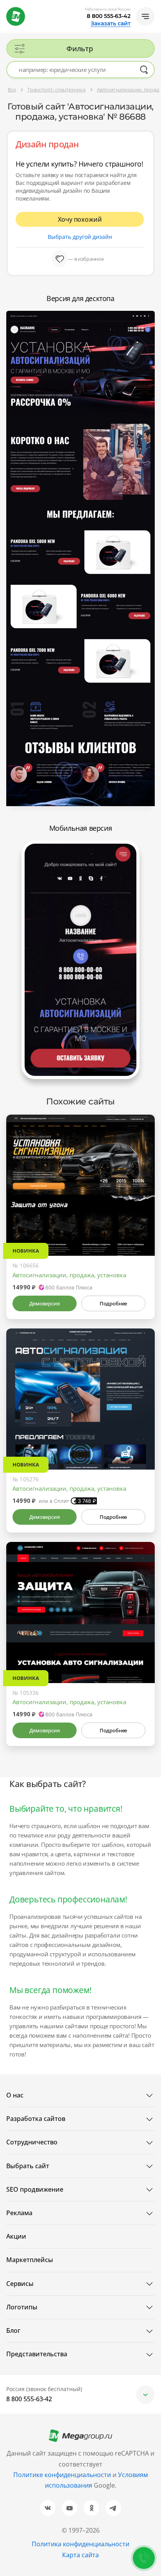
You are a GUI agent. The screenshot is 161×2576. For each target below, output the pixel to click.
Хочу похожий (80, 219)
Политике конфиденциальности (62, 2475)
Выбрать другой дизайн (80, 237)
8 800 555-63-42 (109, 16)
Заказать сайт (111, 23)
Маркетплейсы (30, 2260)
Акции (16, 2236)
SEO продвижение (35, 2189)
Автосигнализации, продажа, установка (69, 1275)
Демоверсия (44, 1303)
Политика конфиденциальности (80, 2544)
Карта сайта (80, 2555)
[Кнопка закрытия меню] (155, 6)
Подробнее (113, 1303)
